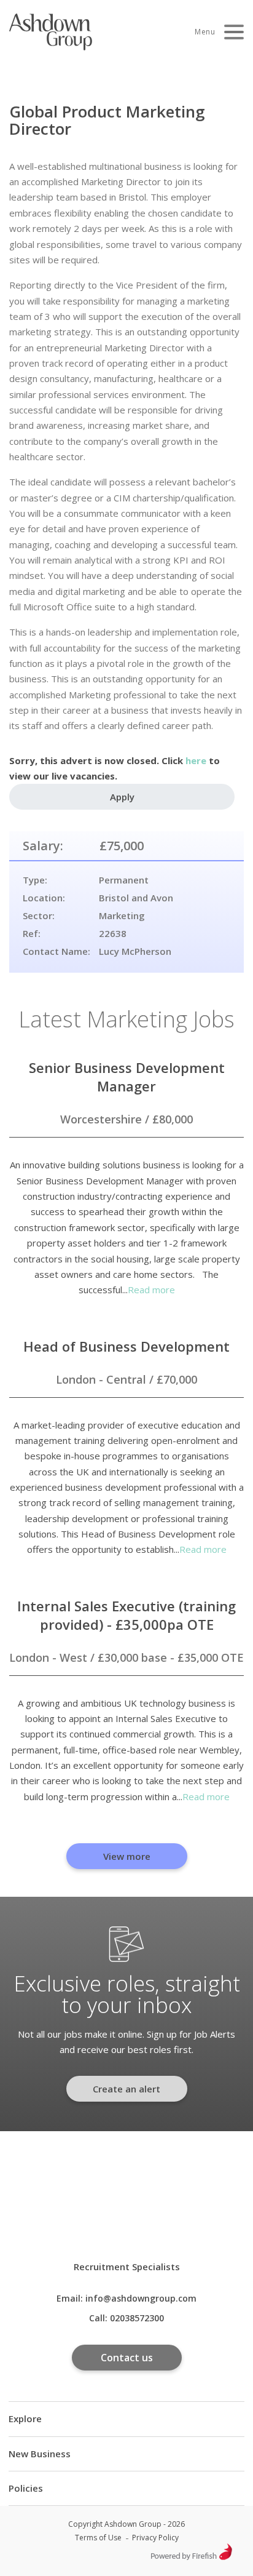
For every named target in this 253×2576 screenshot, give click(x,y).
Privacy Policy (155, 2538)
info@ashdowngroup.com (141, 2298)
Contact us (127, 2358)
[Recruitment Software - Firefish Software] (191, 2557)
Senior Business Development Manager (127, 1077)
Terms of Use (98, 2538)
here (196, 760)
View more (127, 1856)
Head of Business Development (126, 1346)
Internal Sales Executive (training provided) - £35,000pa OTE (126, 1615)
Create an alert (126, 2089)
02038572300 (137, 2318)
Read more (151, 1290)
